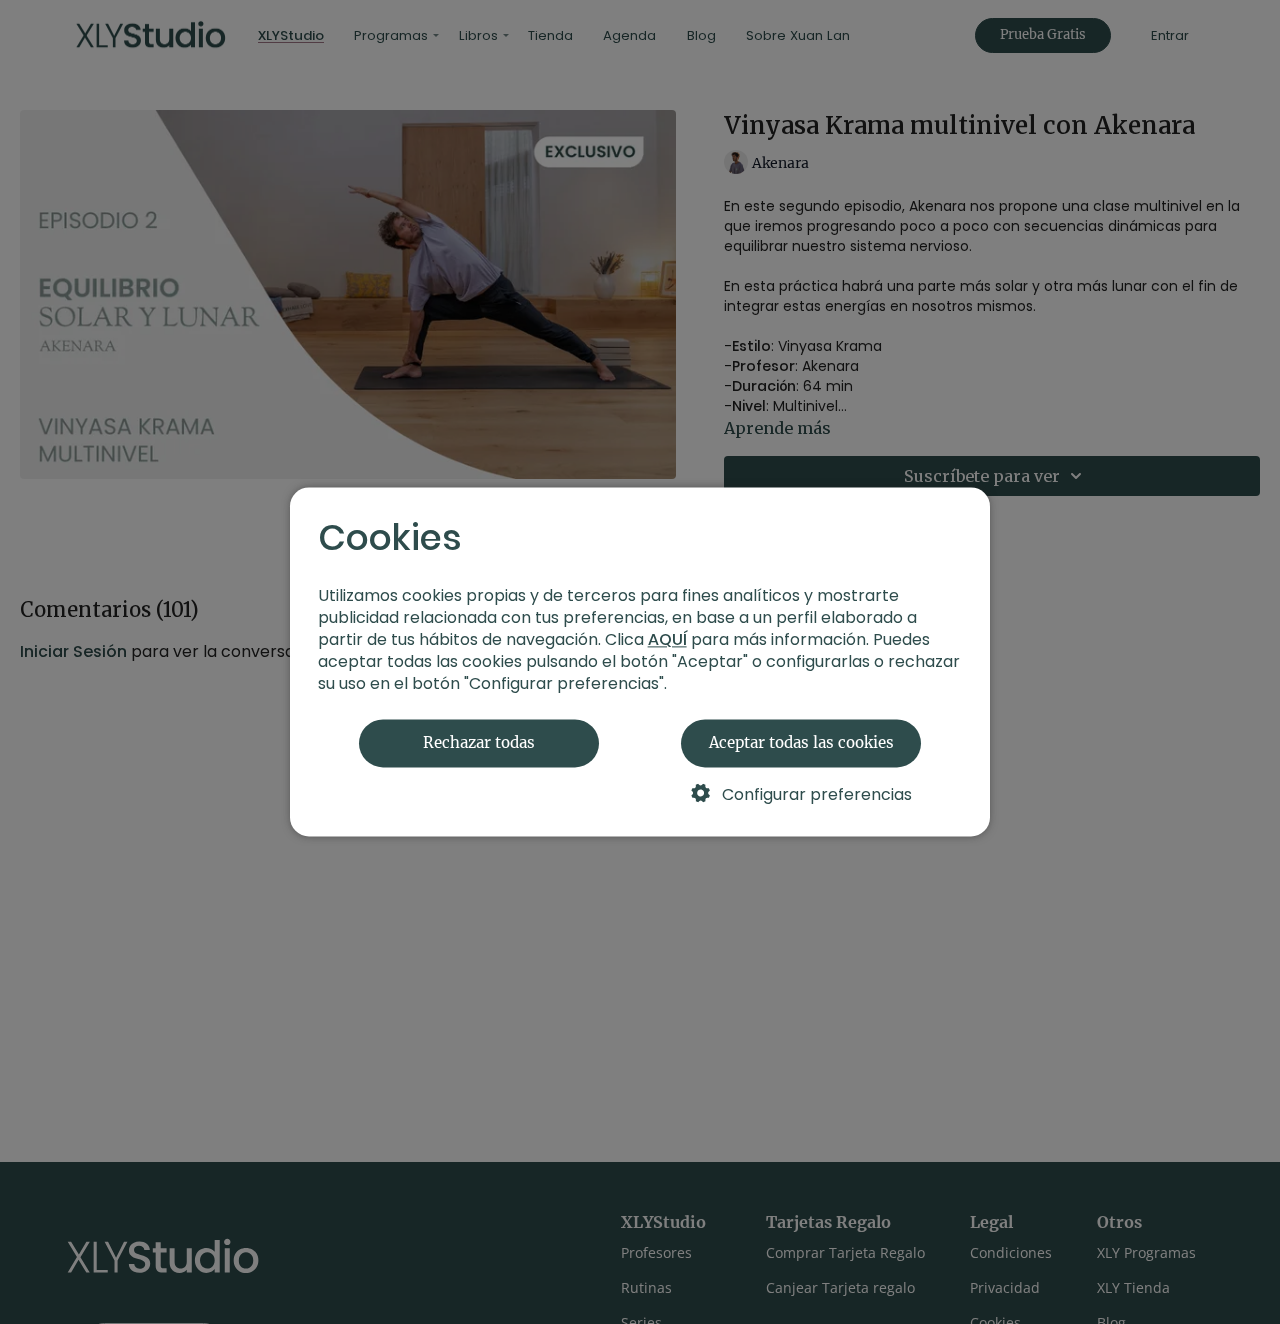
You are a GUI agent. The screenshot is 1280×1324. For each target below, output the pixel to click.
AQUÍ (667, 640)
